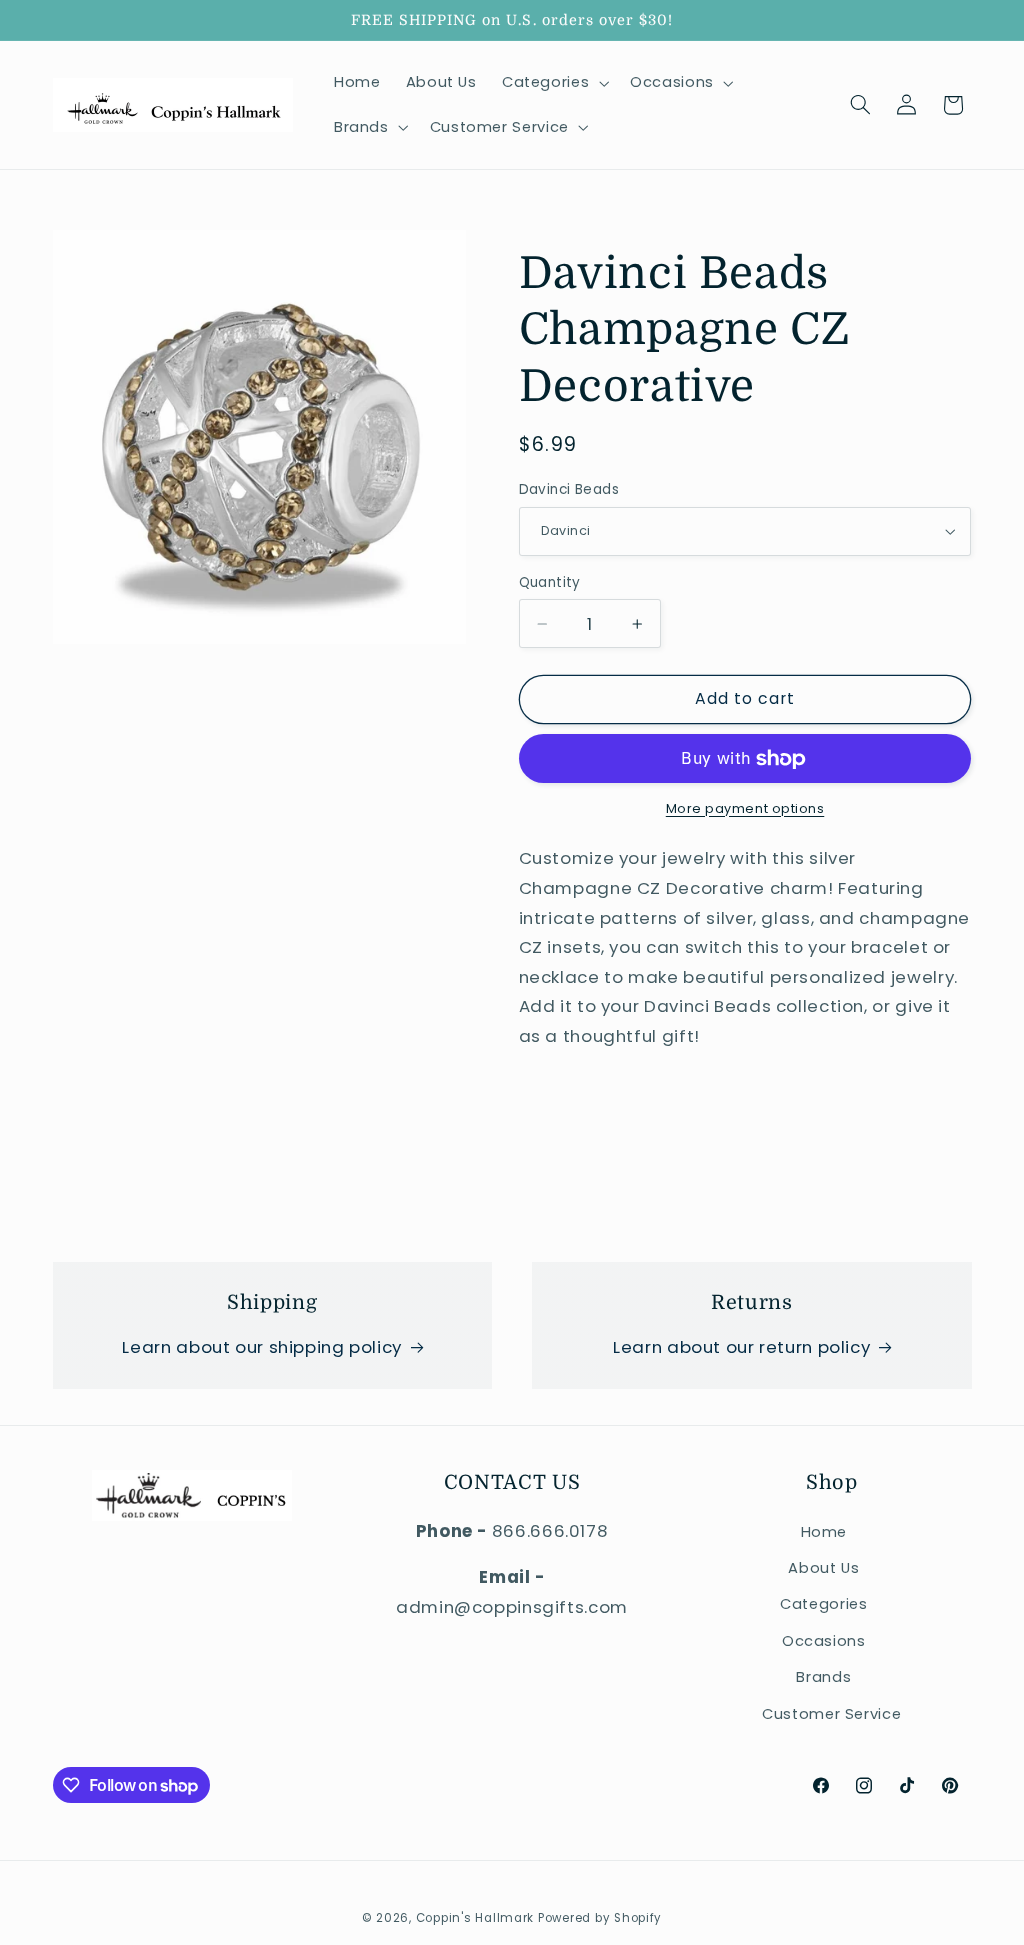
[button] (553, 83)
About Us (823, 1568)
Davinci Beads (569, 489)
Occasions (824, 1641)
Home (824, 1532)
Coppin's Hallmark (475, 1918)
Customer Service (831, 1714)
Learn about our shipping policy (262, 1347)
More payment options (745, 808)
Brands (823, 1677)
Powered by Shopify (600, 1918)
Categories (823, 1604)
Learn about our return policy (741, 1347)
